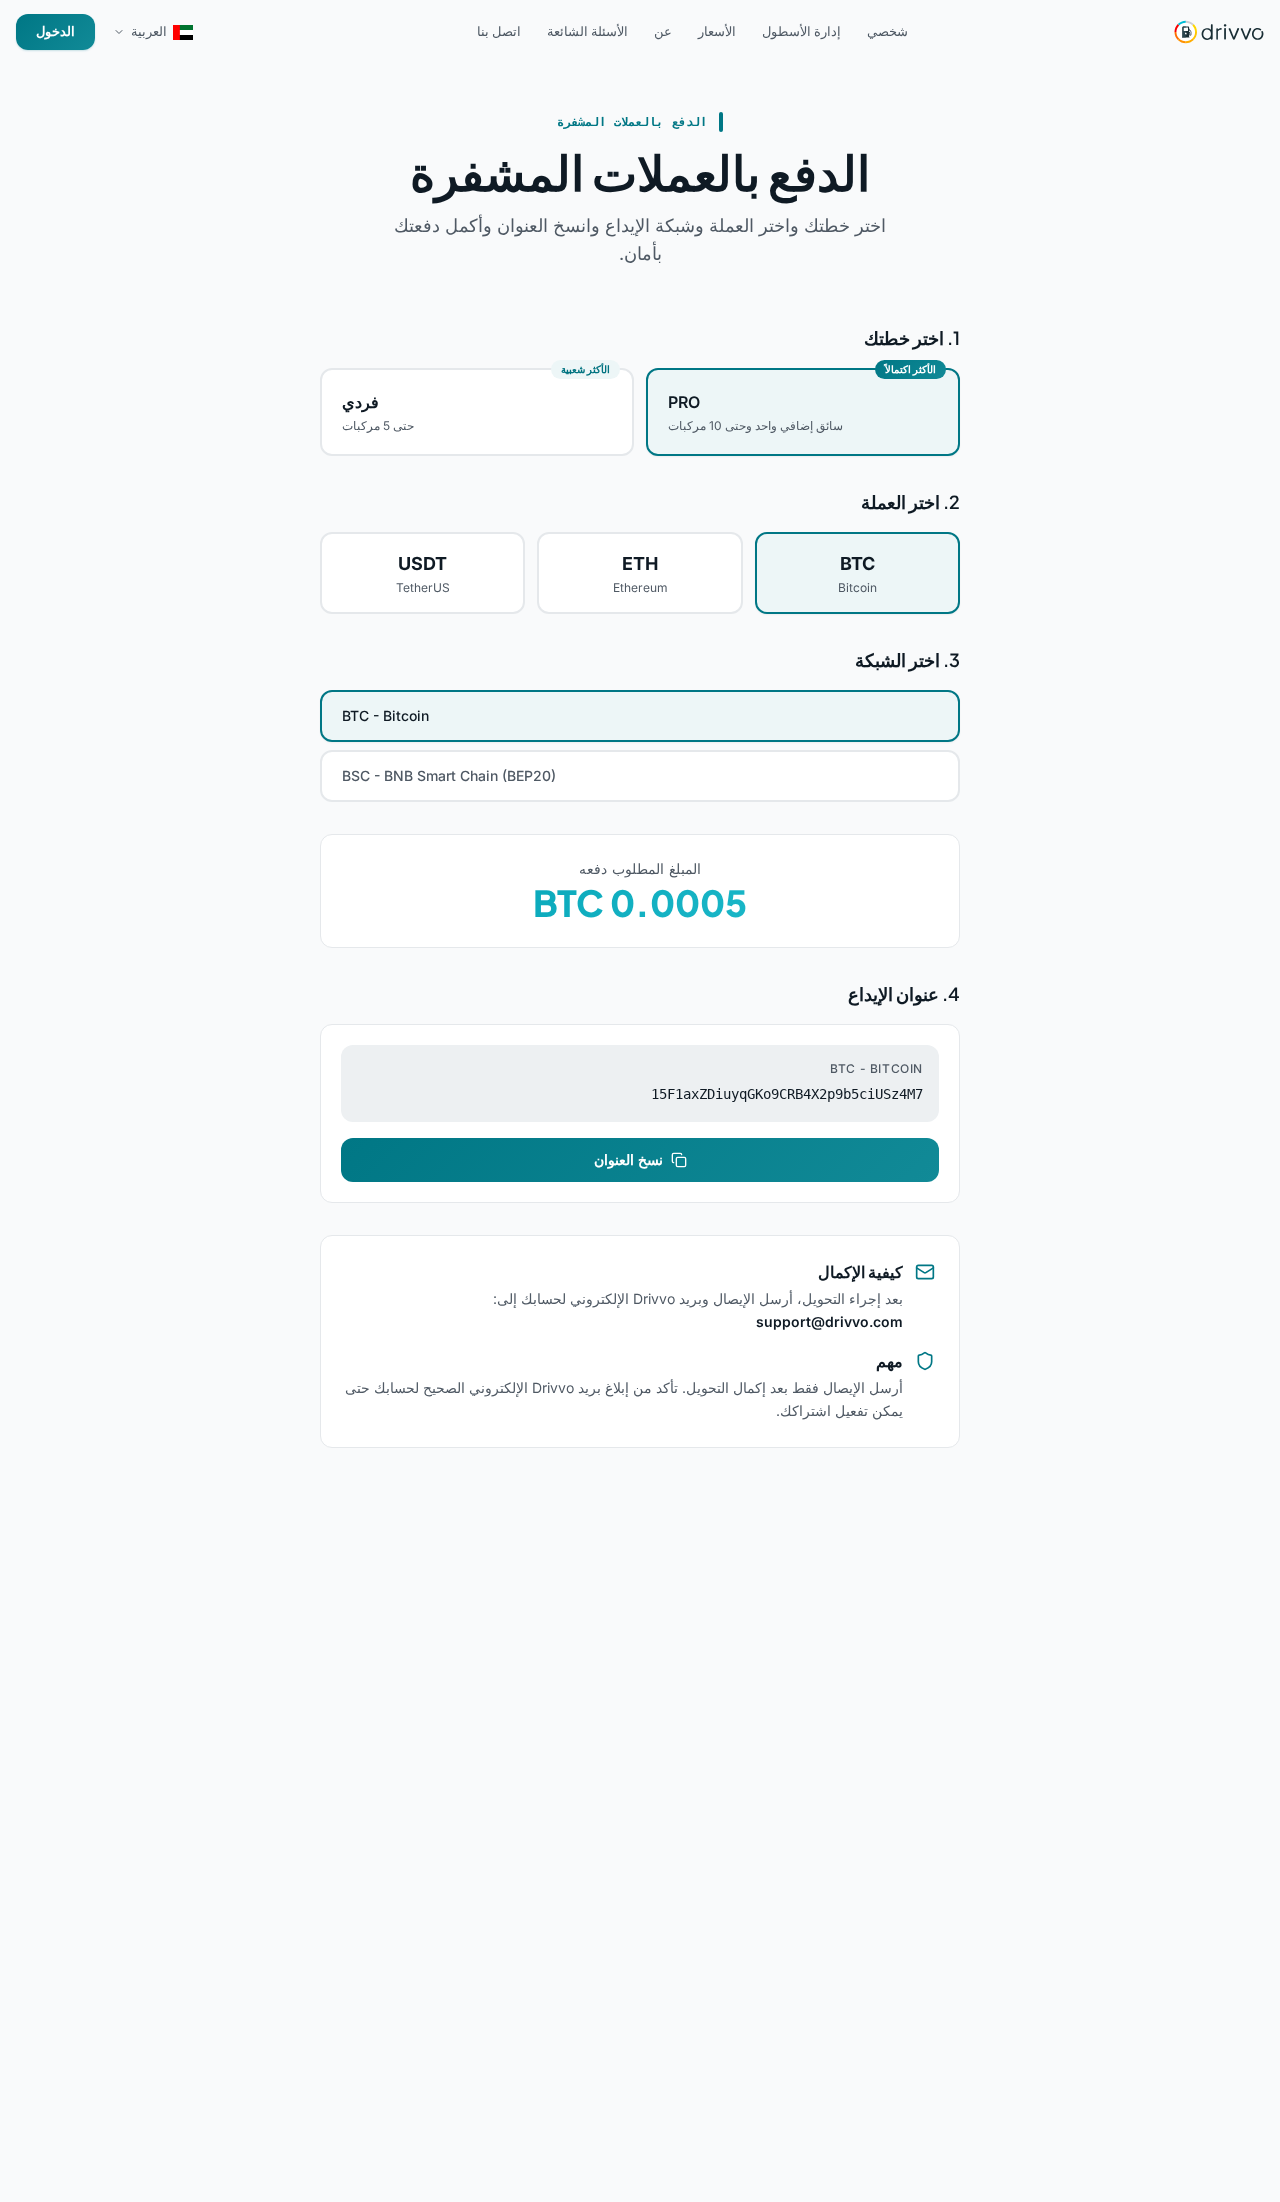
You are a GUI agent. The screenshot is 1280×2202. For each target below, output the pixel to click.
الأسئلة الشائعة (587, 31)
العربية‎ (149, 31)
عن (663, 31)
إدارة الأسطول (801, 31)
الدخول (55, 31)
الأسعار (717, 31)
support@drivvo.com (829, 1321)
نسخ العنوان (628, 1159)
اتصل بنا (499, 31)
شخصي (887, 31)
